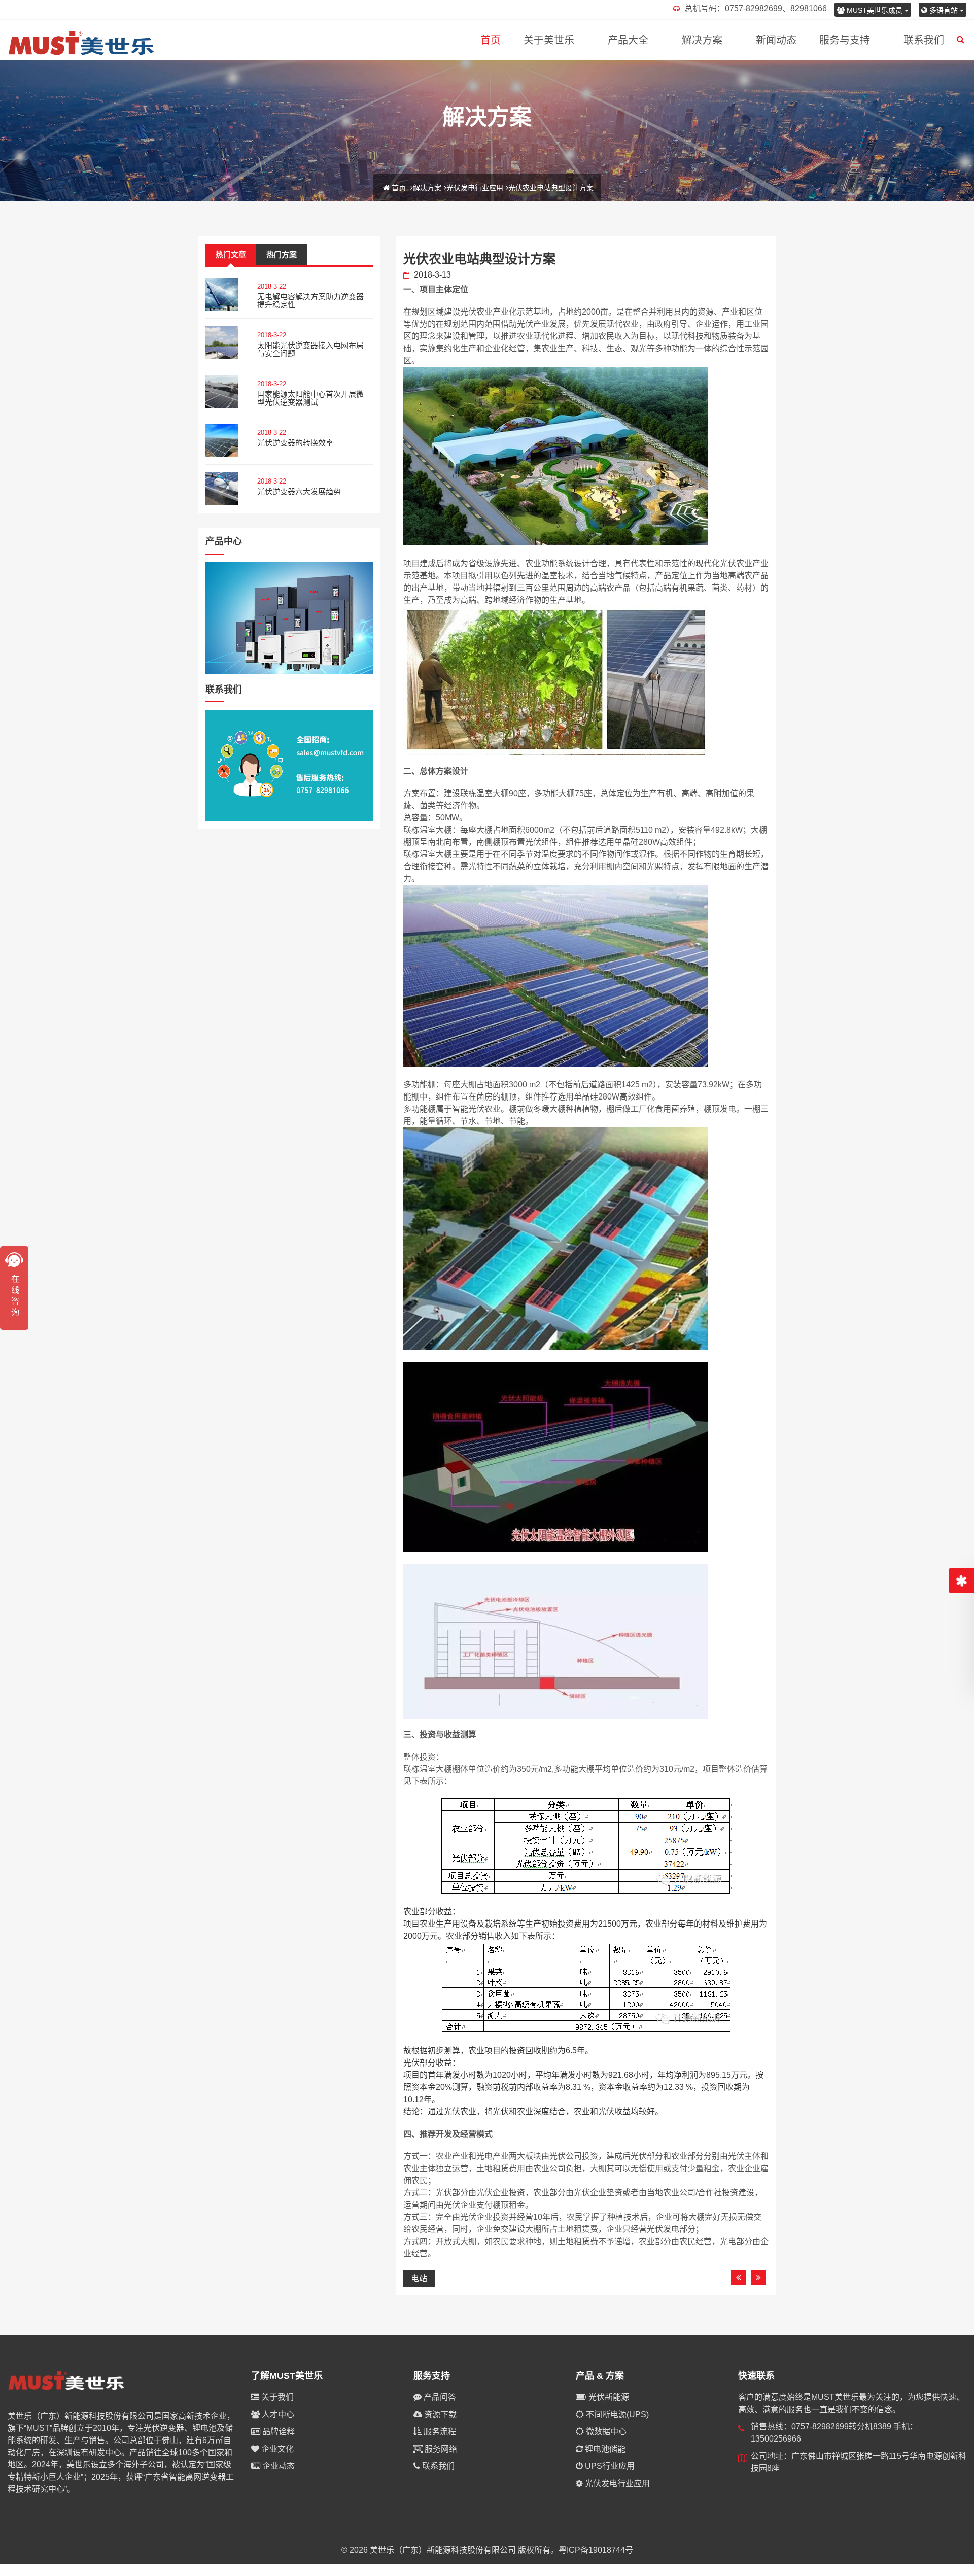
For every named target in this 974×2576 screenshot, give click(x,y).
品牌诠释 (277, 2432)
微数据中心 (605, 2432)
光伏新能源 (608, 2397)
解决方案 (702, 40)
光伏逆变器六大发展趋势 (299, 491)
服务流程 (439, 2432)
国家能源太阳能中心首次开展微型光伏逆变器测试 (310, 398)
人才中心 (277, 2414)
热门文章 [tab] (231, 254)
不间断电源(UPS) (616, 2414)
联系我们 (924, 40)
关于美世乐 (549, 40)
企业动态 (277, 2466)
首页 (491, 40)
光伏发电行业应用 (475, 188)
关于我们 (276, 2397)
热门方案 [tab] (282, 254)
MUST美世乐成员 (875, 10)
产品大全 (628, 40)
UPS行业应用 (609, 2466)
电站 (419, 2278)
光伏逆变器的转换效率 (295, 443)
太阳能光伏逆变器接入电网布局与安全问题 (310, 350)
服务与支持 (845, 40)
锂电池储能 (604, 2449)
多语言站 (944, 10)
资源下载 (439, 2414)
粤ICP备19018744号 (596, 2550)
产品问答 (439, 2397)
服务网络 (440, 2449)
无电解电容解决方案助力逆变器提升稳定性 (310, 301)
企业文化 (276, 2449)
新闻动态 (776, 40)
